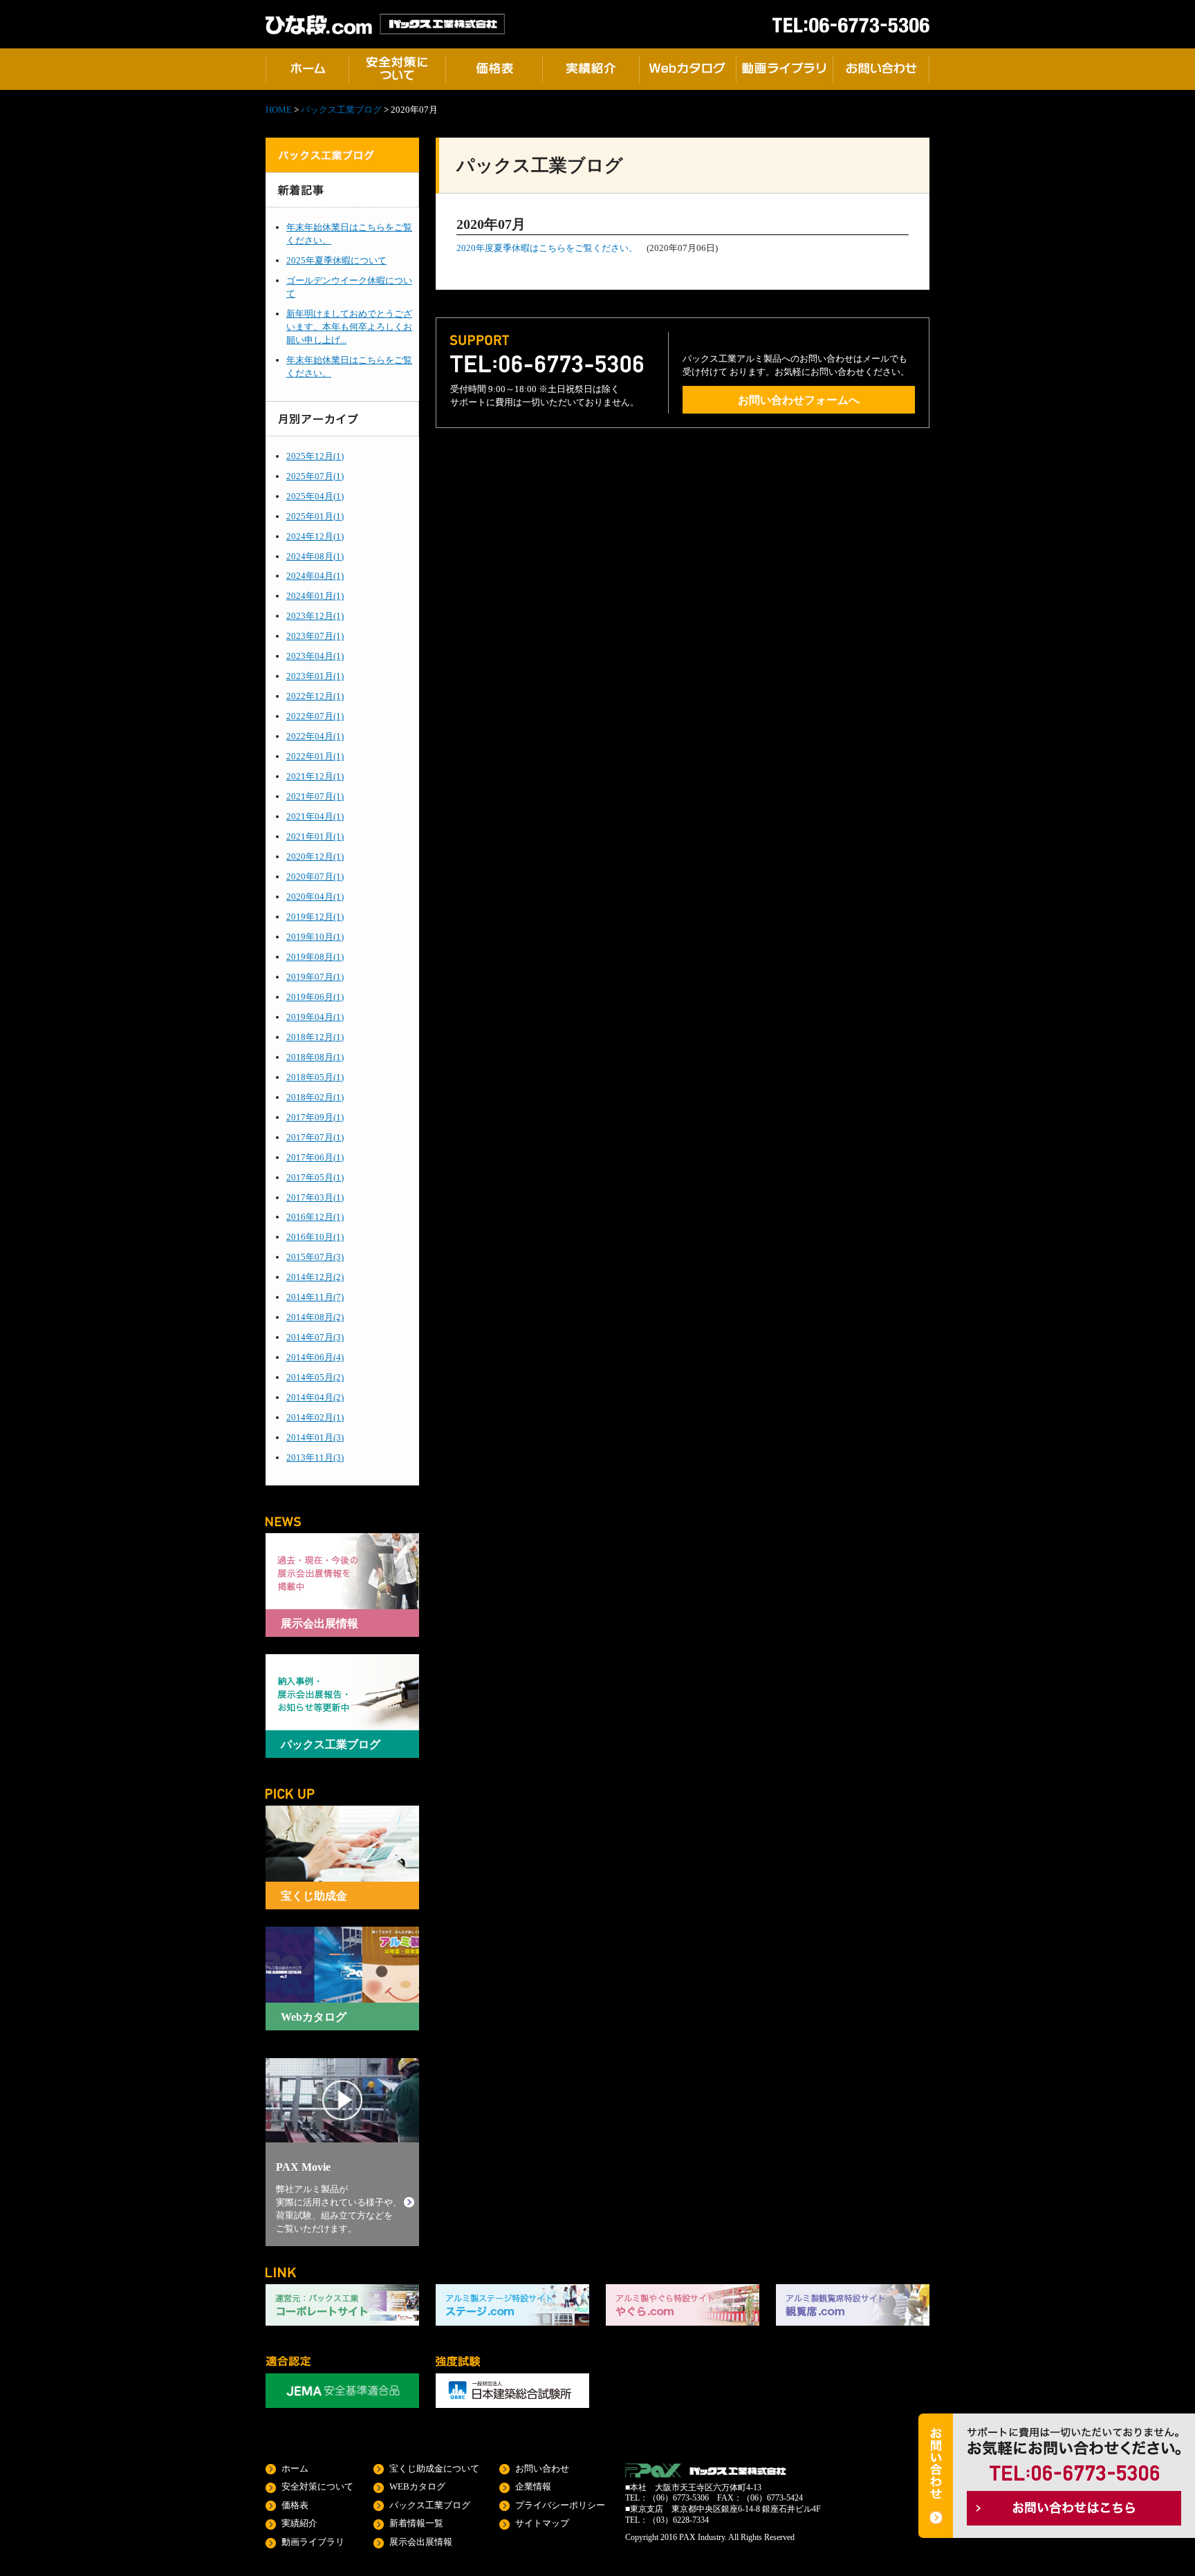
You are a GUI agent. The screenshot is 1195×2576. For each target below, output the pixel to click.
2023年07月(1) (315, 636)
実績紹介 (299, 2523)
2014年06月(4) (315, 1357)
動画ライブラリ (313, 2542)
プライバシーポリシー (560, 2505)
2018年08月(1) (315, 1057)
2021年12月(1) (315, 776)
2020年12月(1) (315, 856)
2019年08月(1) (315, 957)
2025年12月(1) (315, 456)
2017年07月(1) (315, 1137)
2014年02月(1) (315, 1417)
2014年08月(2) (315, 1317)
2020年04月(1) (315, 897)
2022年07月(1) (315, 716)
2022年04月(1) (315, 736)
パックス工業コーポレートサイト (342, 2305)
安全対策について (317, 2486)
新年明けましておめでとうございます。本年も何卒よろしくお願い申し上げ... (349, 327)
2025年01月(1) (315, 516)
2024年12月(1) (315, 536)
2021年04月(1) (315, 816)
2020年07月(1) (315, 877)
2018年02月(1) (315, 1097)
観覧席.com (853, 2305)
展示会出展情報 (421, 2542)
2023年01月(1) (315, 676)
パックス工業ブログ (341, 110)
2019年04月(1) (315, 1017)
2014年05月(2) (315, 1377)
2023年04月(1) (315, 656)
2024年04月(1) (315, 576)
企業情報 (533, 2486)
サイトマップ (542, 2523)
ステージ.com (512, 2305)
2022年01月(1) (315, 756)
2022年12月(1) (315, 696)
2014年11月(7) (315, 1297)
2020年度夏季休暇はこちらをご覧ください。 (547, 248)
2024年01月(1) (315, 596)
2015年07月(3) (315, 1257)
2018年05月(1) (315, 1077)
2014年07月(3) (315, 1337)
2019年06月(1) (315, 997)
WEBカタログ (417, 2486)
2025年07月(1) (315, 476)
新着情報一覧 (416, 2523)
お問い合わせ (542, 2468)
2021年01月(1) (315, 836)
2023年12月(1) (315, 616)
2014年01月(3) (315, 1437)
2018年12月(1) (315, 1037)
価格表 (295, 2505)
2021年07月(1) (315, 796)
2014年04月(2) (315, 1397)
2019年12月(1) (315, 917)
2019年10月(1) (315, 937)
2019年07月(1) (315, 977)
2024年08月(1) (315, 556)
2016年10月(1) (315, 1237)
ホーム (295, 2468)
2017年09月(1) (315, 1117)
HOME (279, 110)
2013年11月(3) (315, 1457)
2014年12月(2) (315, 1277)
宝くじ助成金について (434, 2468)
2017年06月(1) (315, 1157)
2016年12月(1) (315, 1217)
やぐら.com (683, 2305)
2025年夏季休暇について (336, 260)
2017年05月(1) (315, 1177)
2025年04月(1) (315, 496)
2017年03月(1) (315, 1197)
